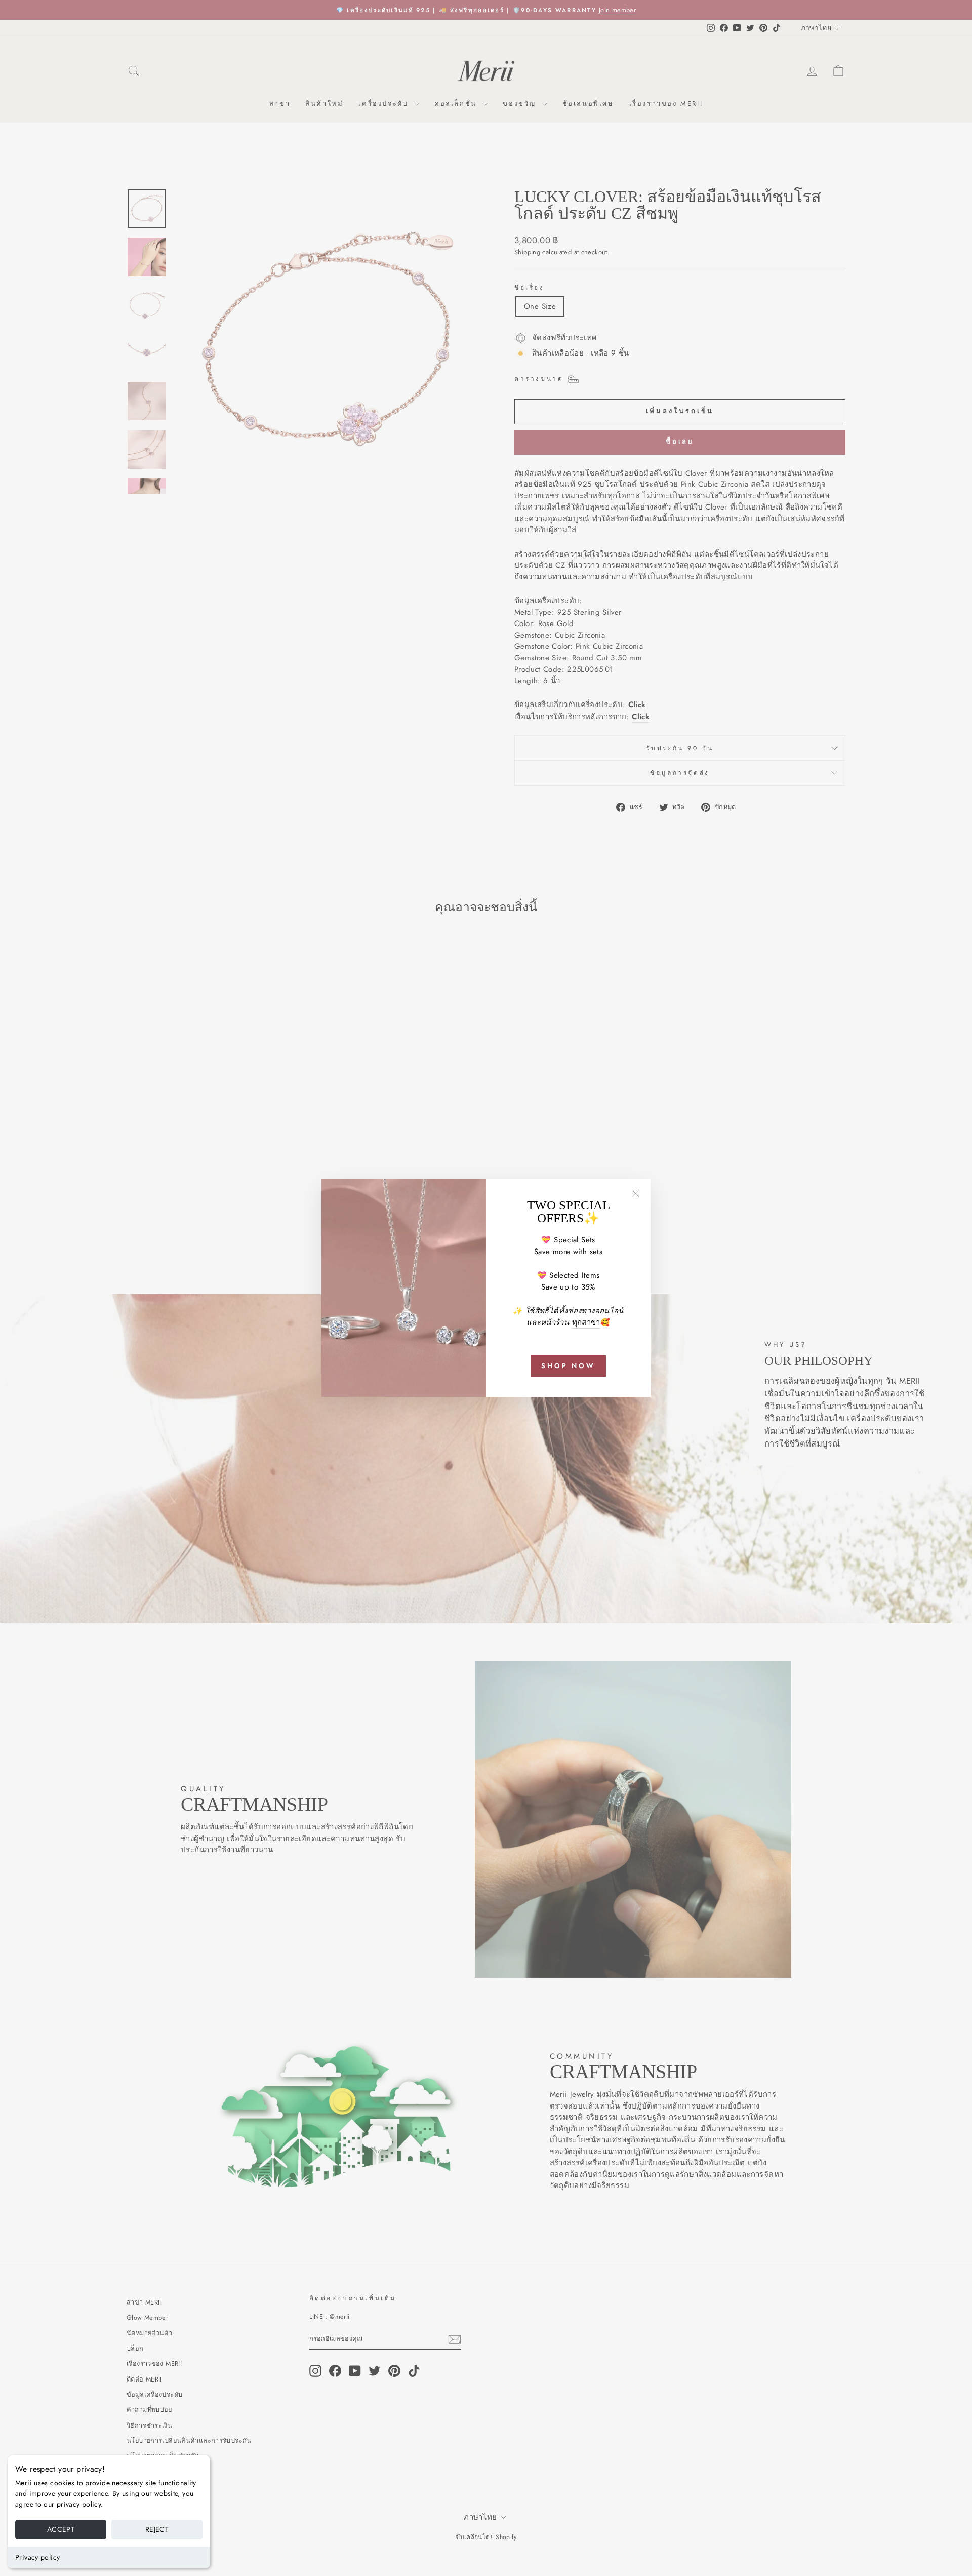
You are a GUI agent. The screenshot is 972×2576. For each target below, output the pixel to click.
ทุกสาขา (586, 1322)
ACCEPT (61, 2529)
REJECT (157, 2529)
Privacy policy (37, 2557)
